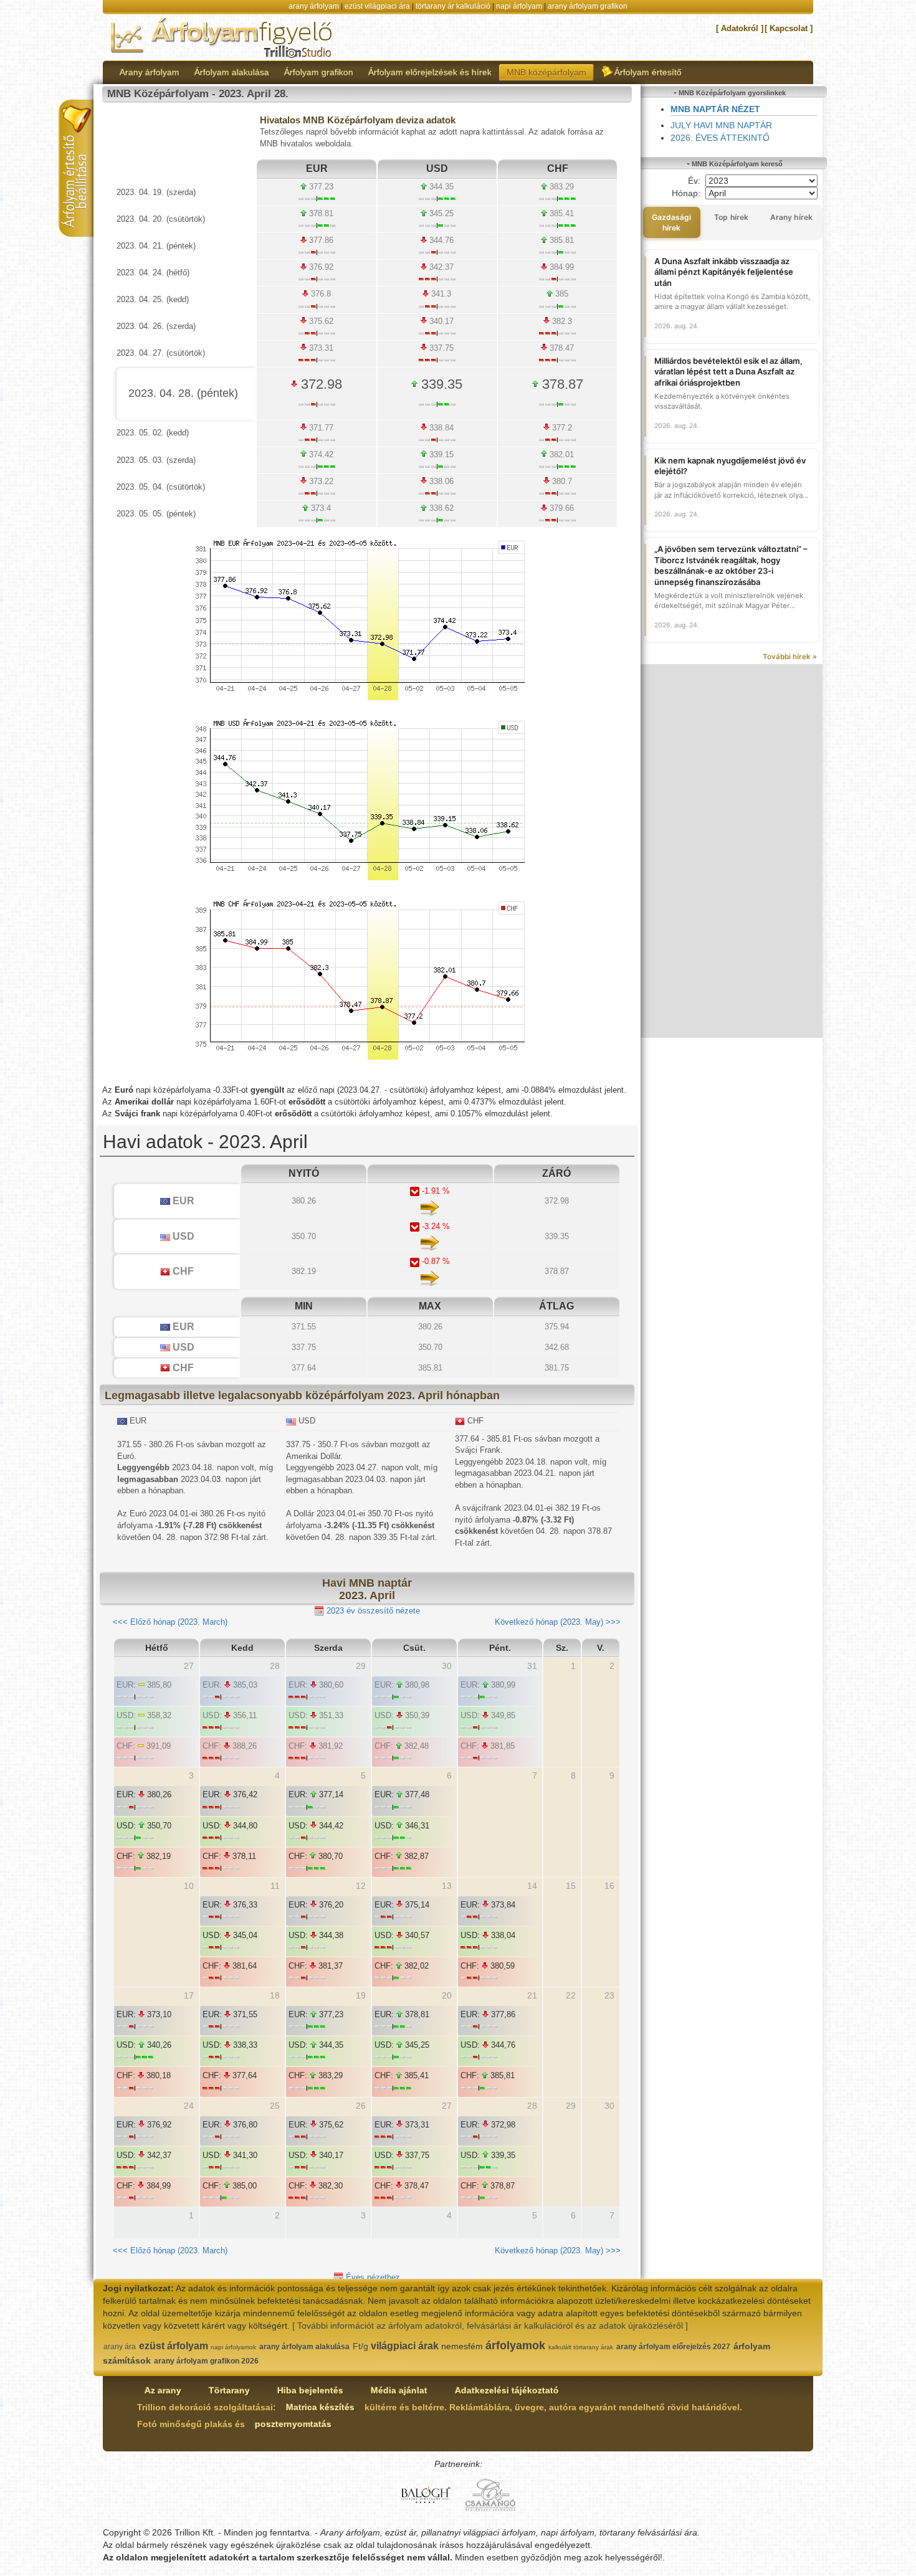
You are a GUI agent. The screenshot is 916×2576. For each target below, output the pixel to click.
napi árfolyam (519, 6)
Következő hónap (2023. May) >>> (558, 1622)
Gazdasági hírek (672, 222)
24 (189, 2106)
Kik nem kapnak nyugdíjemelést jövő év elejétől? (730, 466)
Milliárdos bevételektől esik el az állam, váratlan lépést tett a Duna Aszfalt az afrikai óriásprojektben (728, 372)
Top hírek (731, 217)
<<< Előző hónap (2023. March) (170, 1622)
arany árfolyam (314, 6)
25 (275, 2106)
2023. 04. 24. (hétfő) (153, 273)
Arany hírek (791, 217)
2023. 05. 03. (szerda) (156, 460)
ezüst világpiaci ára (377, 6)
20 (447, 1995)
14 (532, 1886)
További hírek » (790, 657)
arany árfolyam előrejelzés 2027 (673, 2347)
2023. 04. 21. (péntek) (156, 246)
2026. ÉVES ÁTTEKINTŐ (720, 138)
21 (532, 1995)
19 (361, 1995)
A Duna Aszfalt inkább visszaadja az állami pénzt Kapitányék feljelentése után (724, 272)
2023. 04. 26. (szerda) (156, 326)
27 (447, 2106)
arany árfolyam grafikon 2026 (206, 2361)
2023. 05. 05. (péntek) (156, 514)
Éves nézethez (372, 2277)
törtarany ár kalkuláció (453, 6)
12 (361, 1886)
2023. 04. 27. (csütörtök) (161, 353)
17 (189, 1995)
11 (275, 1886)
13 (447, 1886)
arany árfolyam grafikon (588, 6)
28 (532, 2106)
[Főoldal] (222, 37)
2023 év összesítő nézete (372, 1611)
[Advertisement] (732, 851)
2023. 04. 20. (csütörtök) (161, 219)
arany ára (120, 2347)
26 (361, 2106)
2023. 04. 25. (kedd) (153, 299)
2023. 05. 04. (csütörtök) (161, 487)
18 (275, 1995)
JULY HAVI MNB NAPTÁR (721, 125)
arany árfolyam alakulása (304, 2347)
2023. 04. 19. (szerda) (156, 192)
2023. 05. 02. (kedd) (153, 433)
